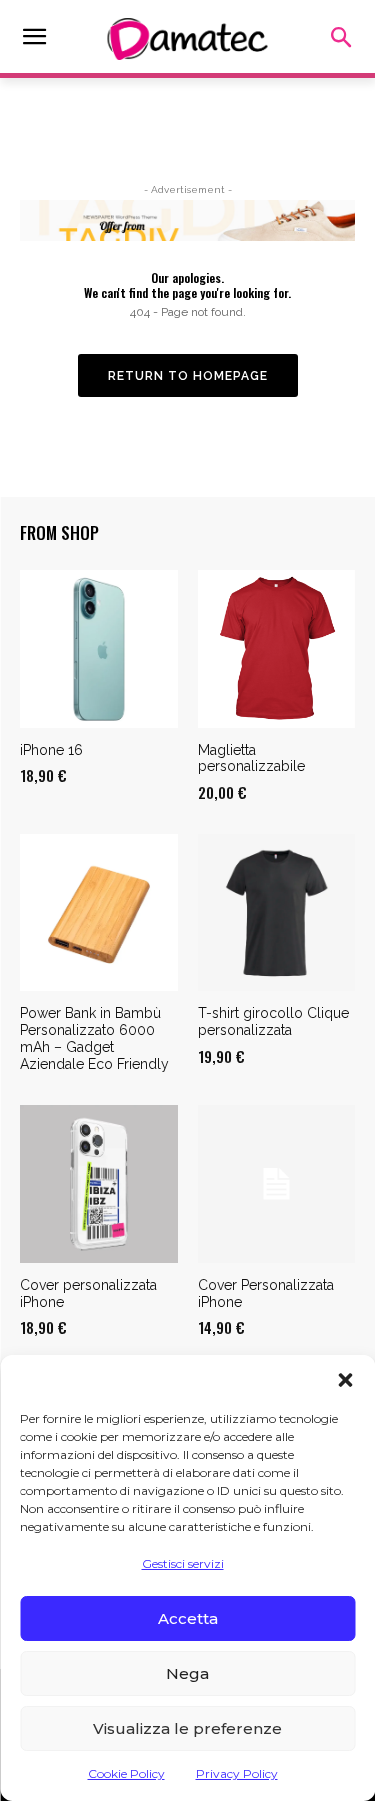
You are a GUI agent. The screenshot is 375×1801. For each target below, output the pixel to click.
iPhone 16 (51, 750)
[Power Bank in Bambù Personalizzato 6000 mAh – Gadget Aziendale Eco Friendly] (99, 913)
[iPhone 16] (99, 649)
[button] (345, 1380)
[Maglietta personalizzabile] (277, 649)
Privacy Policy (237, 1773)
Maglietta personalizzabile (251, 758)
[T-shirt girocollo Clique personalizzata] (277, 913)
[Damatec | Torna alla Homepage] (187, 39)
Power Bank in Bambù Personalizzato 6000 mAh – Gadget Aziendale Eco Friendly (94, 1038)
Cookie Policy (126, 1773)
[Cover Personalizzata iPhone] (277, 1184)
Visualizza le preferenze (187, 1728)
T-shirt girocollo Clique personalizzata (273, 1021)
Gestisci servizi (183, 1563)
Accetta (188, 1618)
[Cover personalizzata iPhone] (99, 1184)
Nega (187, 1673)
